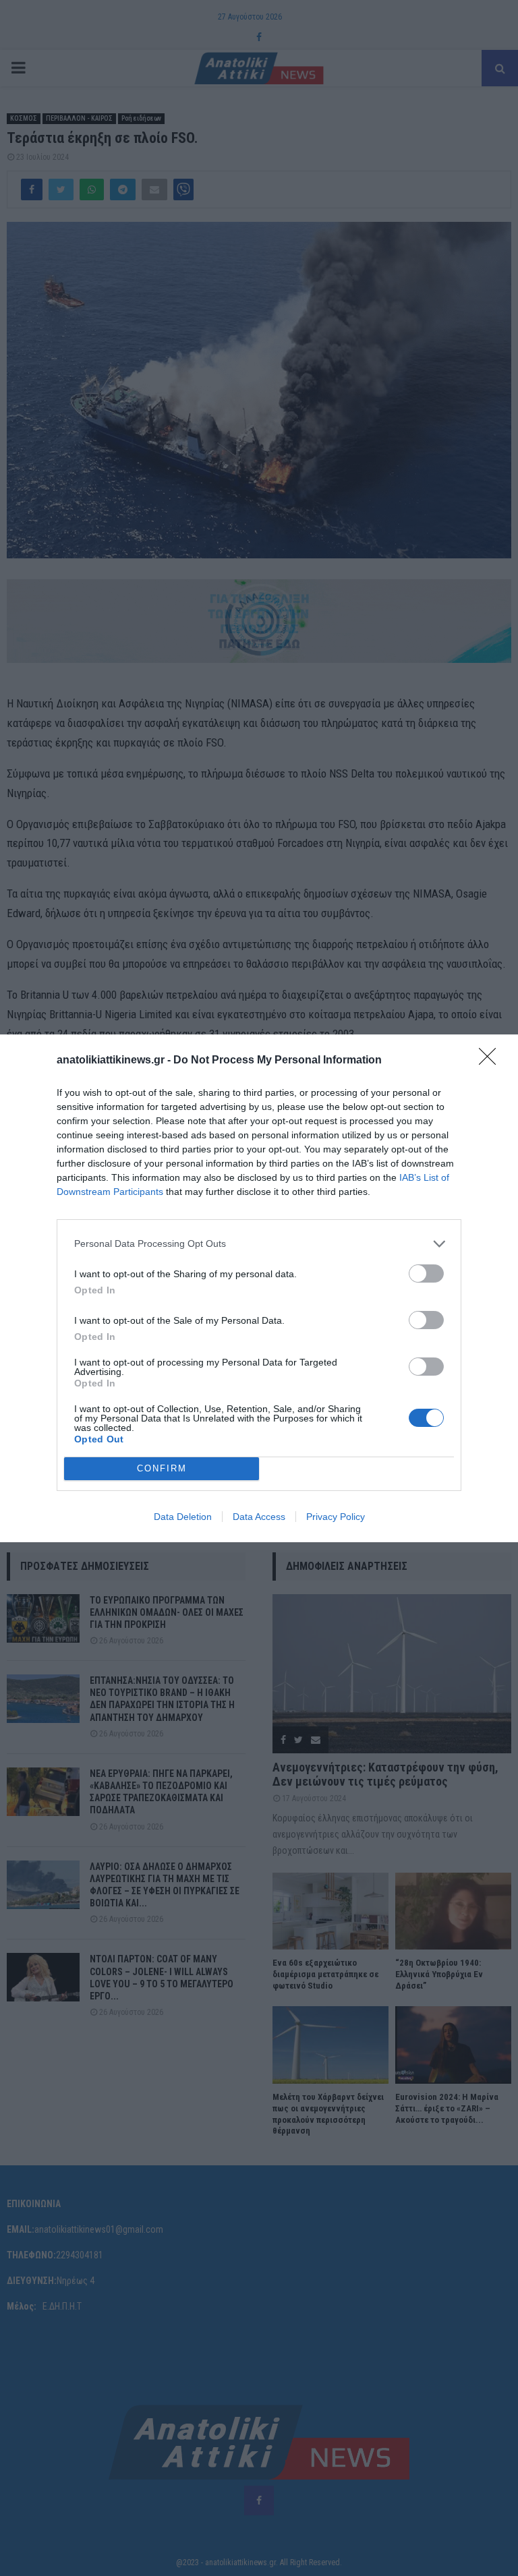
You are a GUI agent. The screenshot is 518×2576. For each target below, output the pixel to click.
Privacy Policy (336, 1517)
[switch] (426, 1274)
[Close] (492, 1061)
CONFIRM (162, 1468)
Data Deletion (183, 1517)
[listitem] (259, 1244)
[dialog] (259, 1288)
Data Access (259, 1517)
